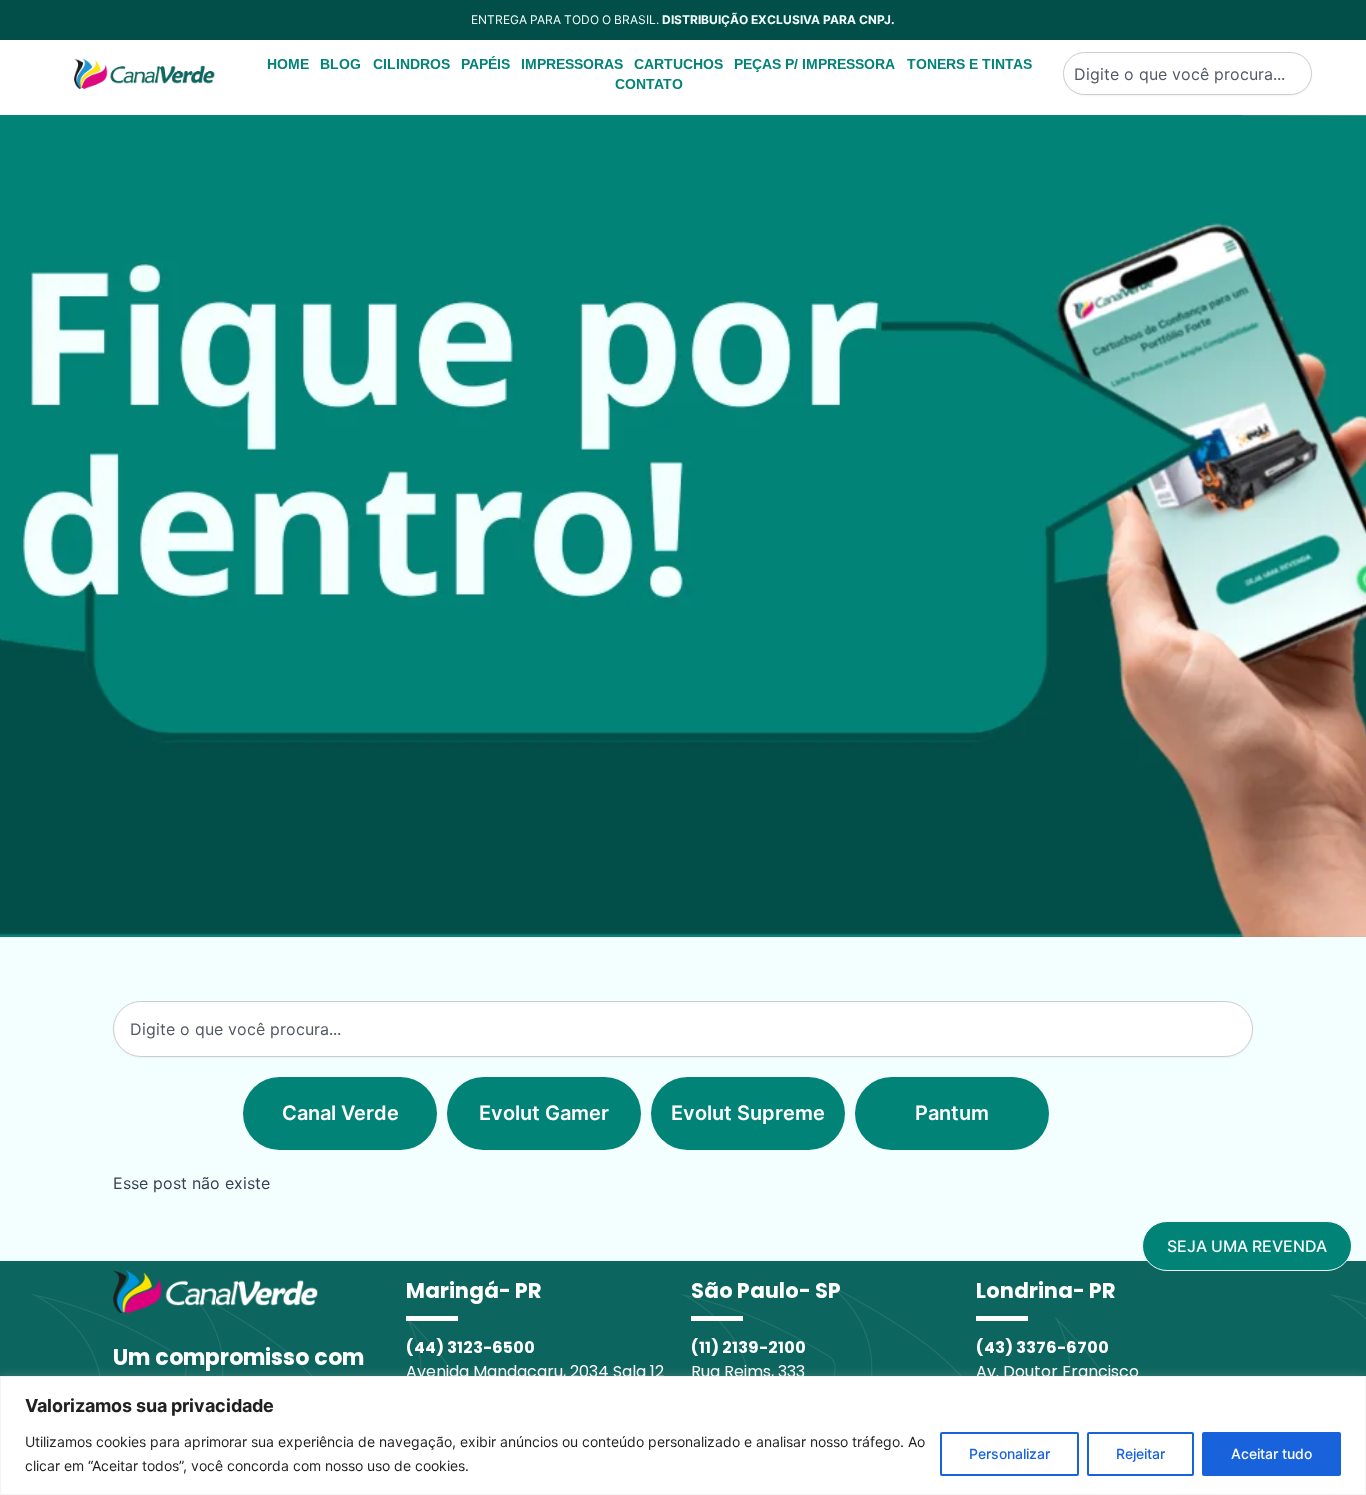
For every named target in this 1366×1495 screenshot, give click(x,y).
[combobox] (1187, 73)
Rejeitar (1140, 1453)
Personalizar (1009, 1453)
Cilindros (411, 64)
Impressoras (572, 64)
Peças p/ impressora (814, 64)
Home (288, 64)
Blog (340, 64)
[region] (683, 1435)
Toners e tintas (969, 64)
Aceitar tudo (1271, 1453)
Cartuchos (678, 64)
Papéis (485, 64)
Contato (649, 84)
